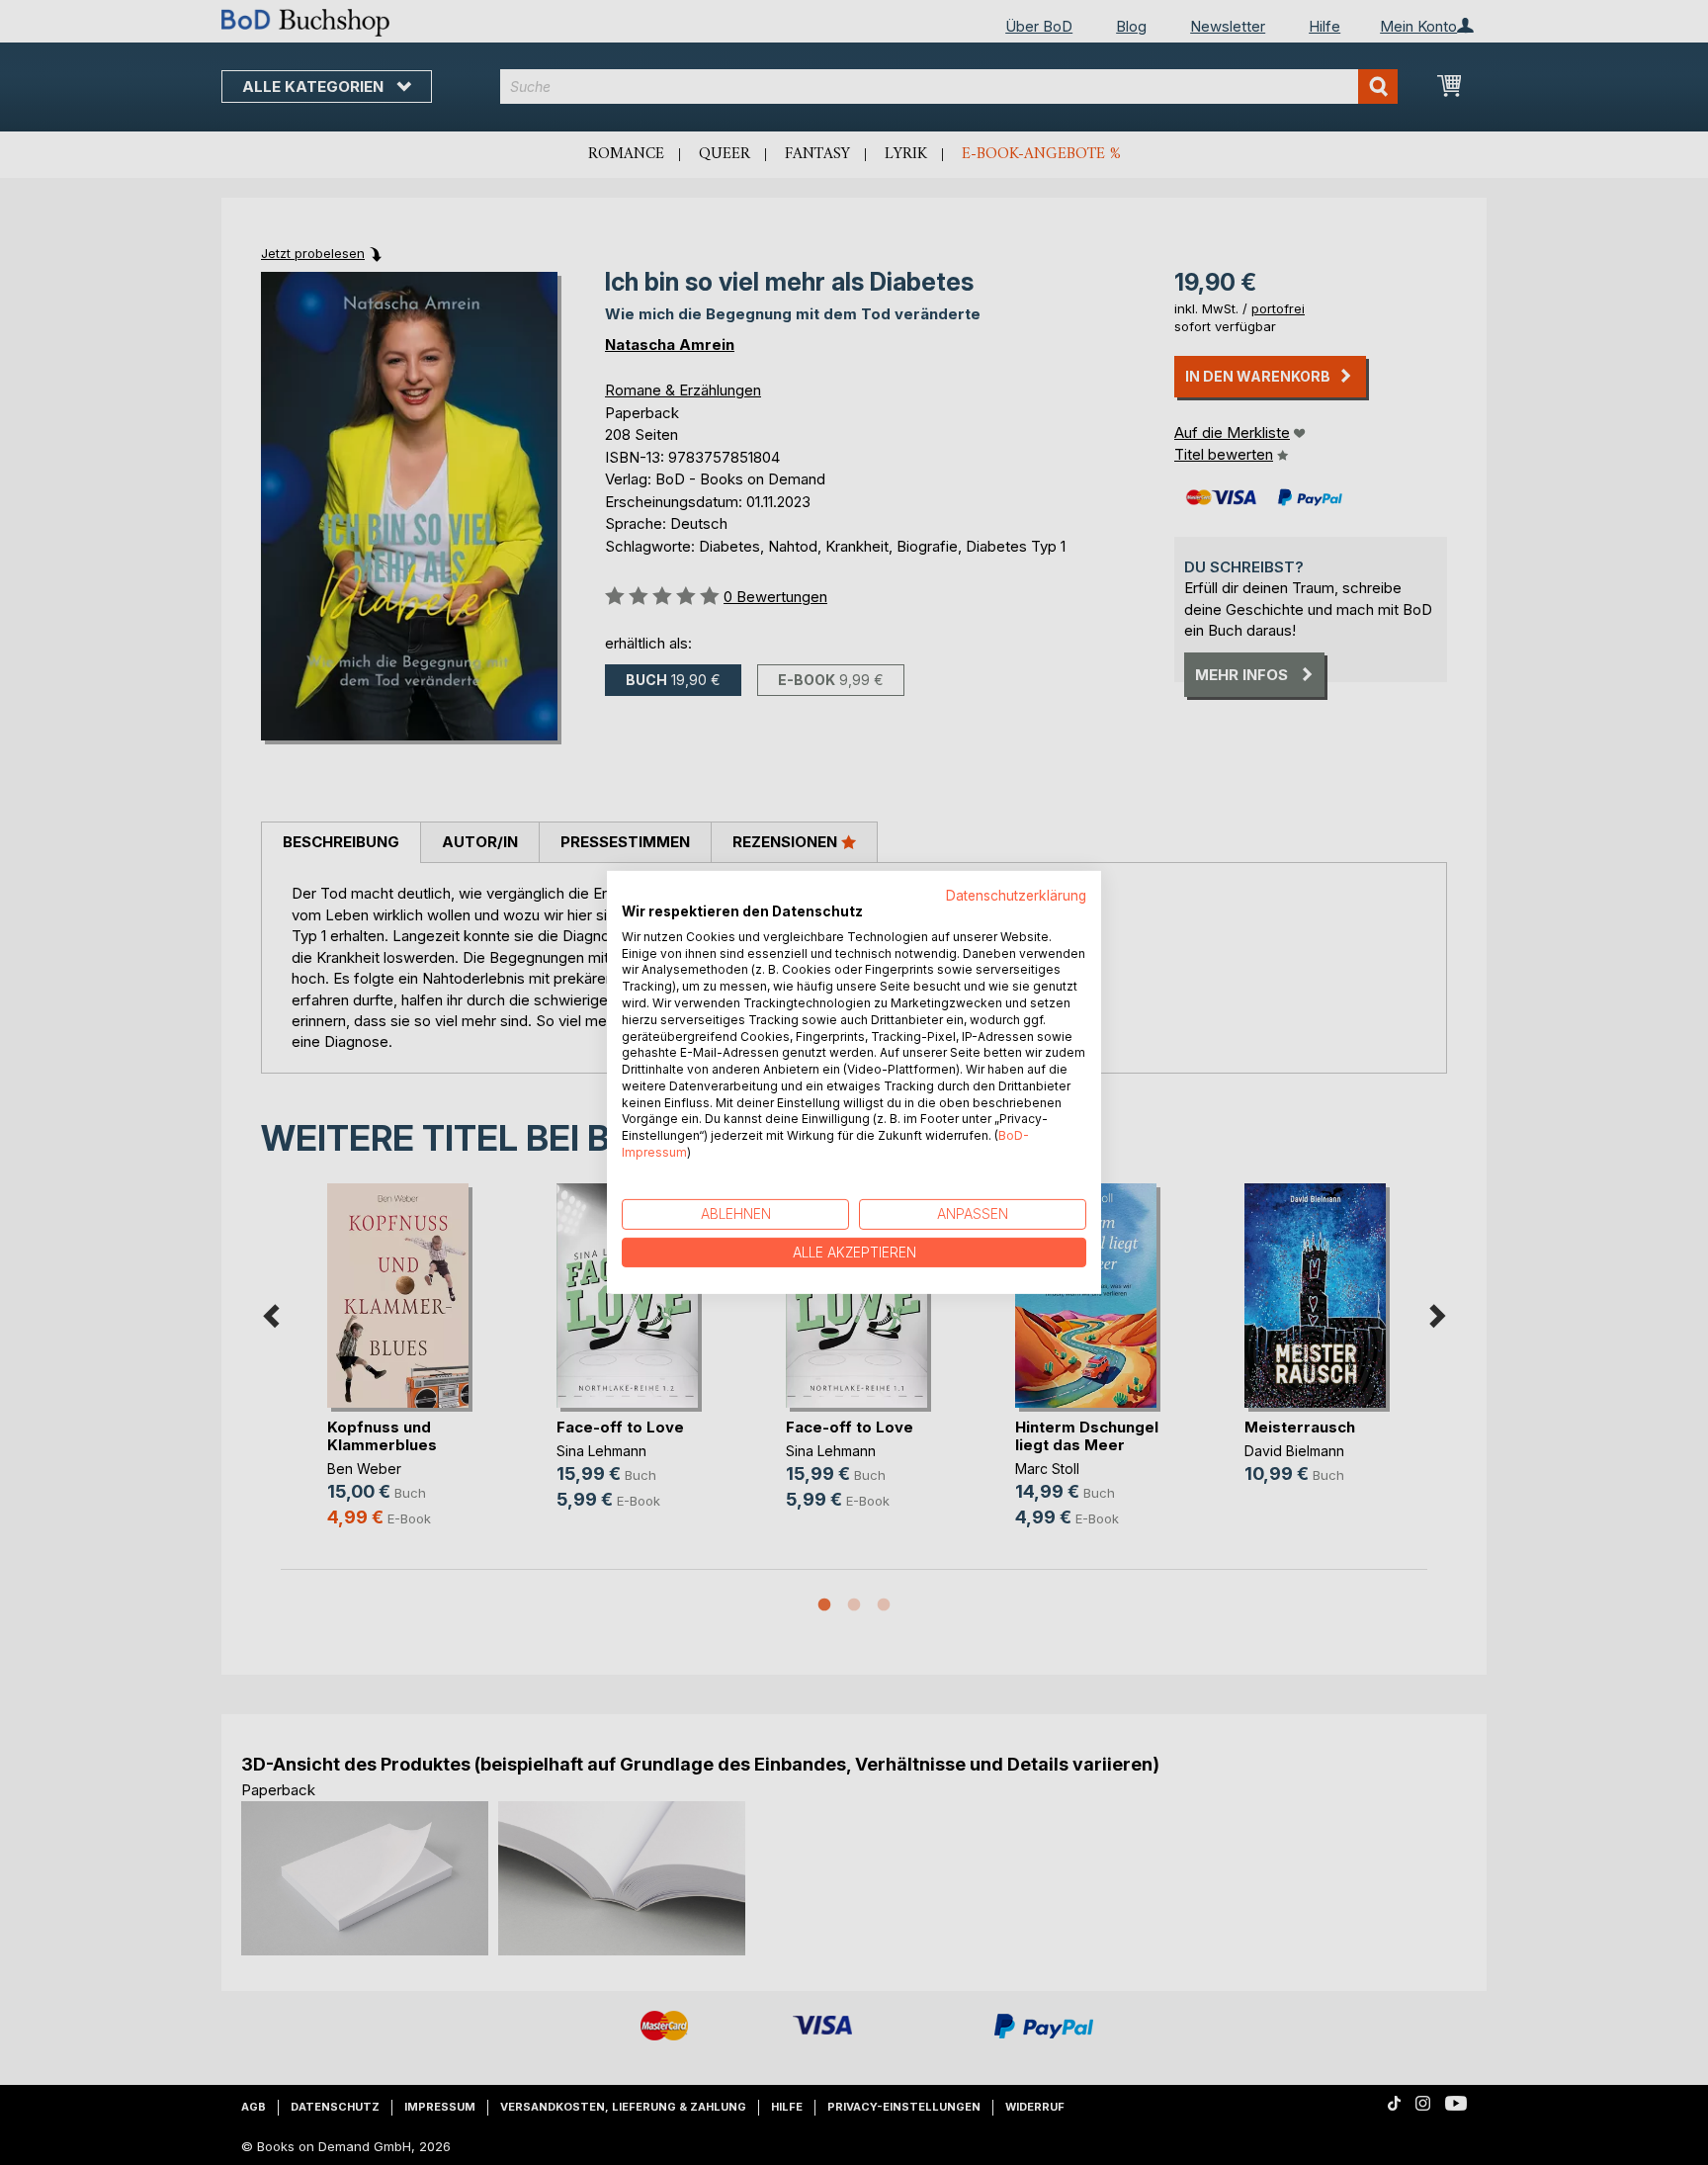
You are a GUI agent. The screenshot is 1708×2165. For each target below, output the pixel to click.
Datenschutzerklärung (1016, 896)
